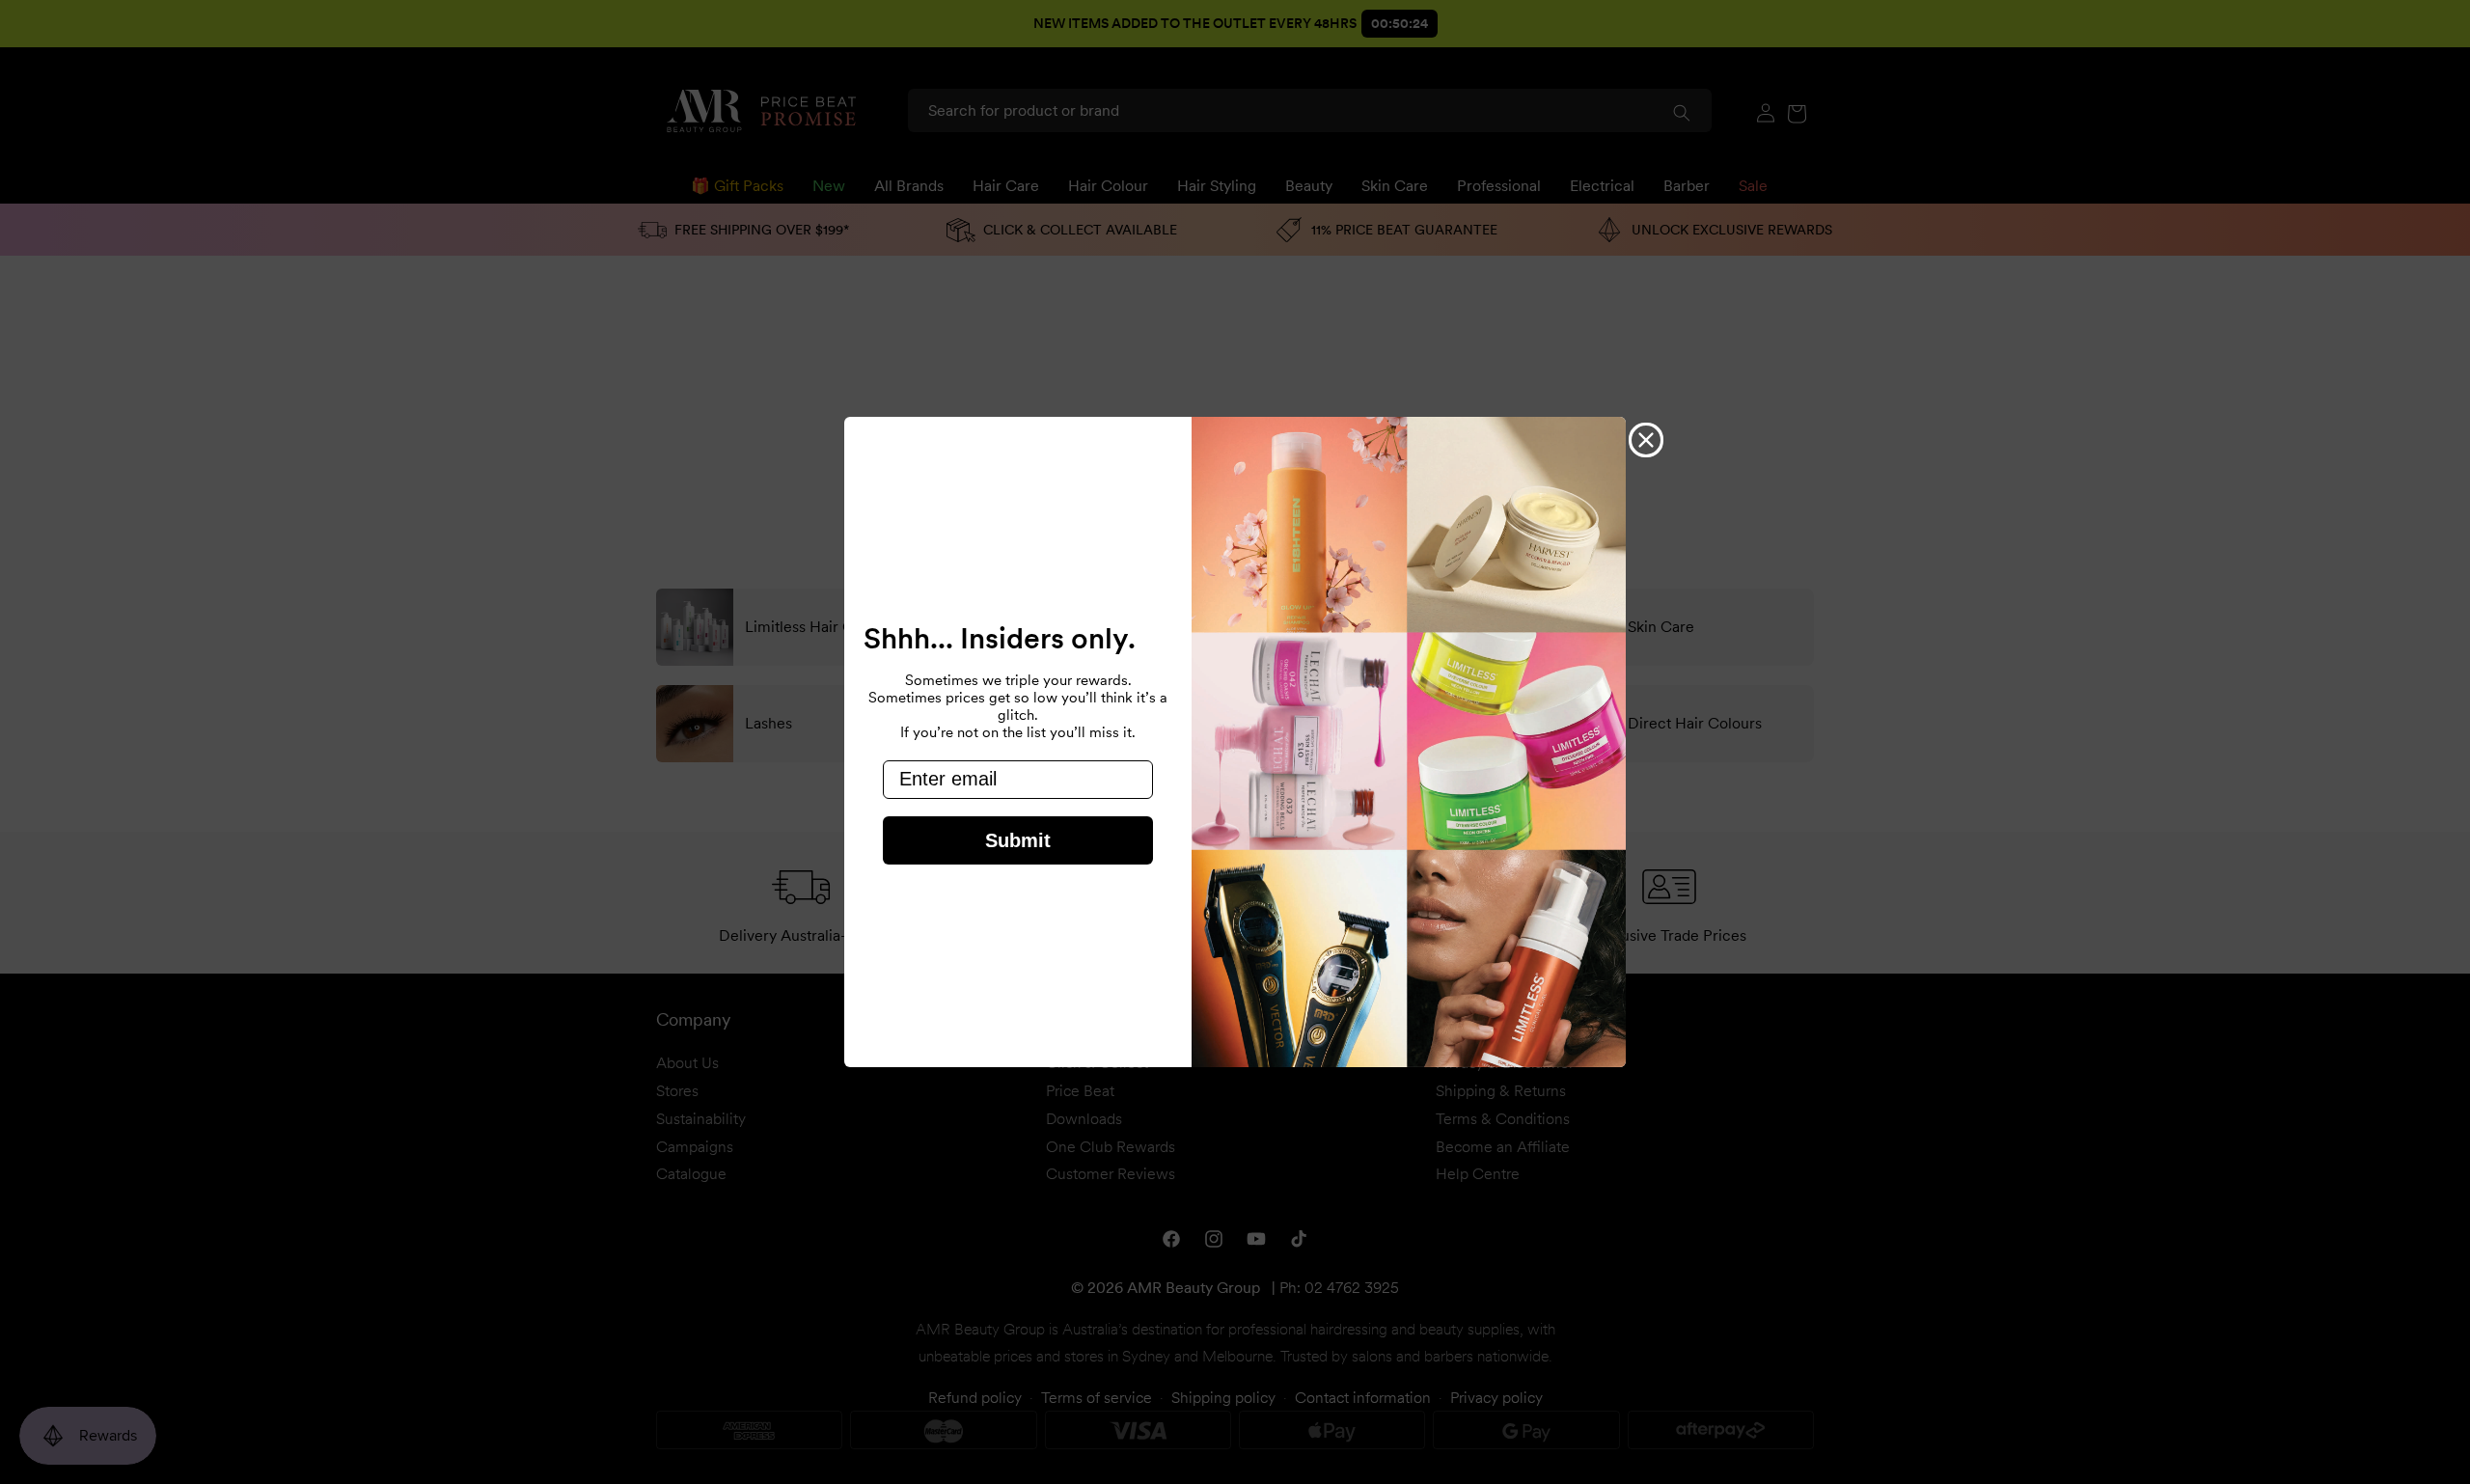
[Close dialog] (1646, 440)
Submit (1018, 840)
